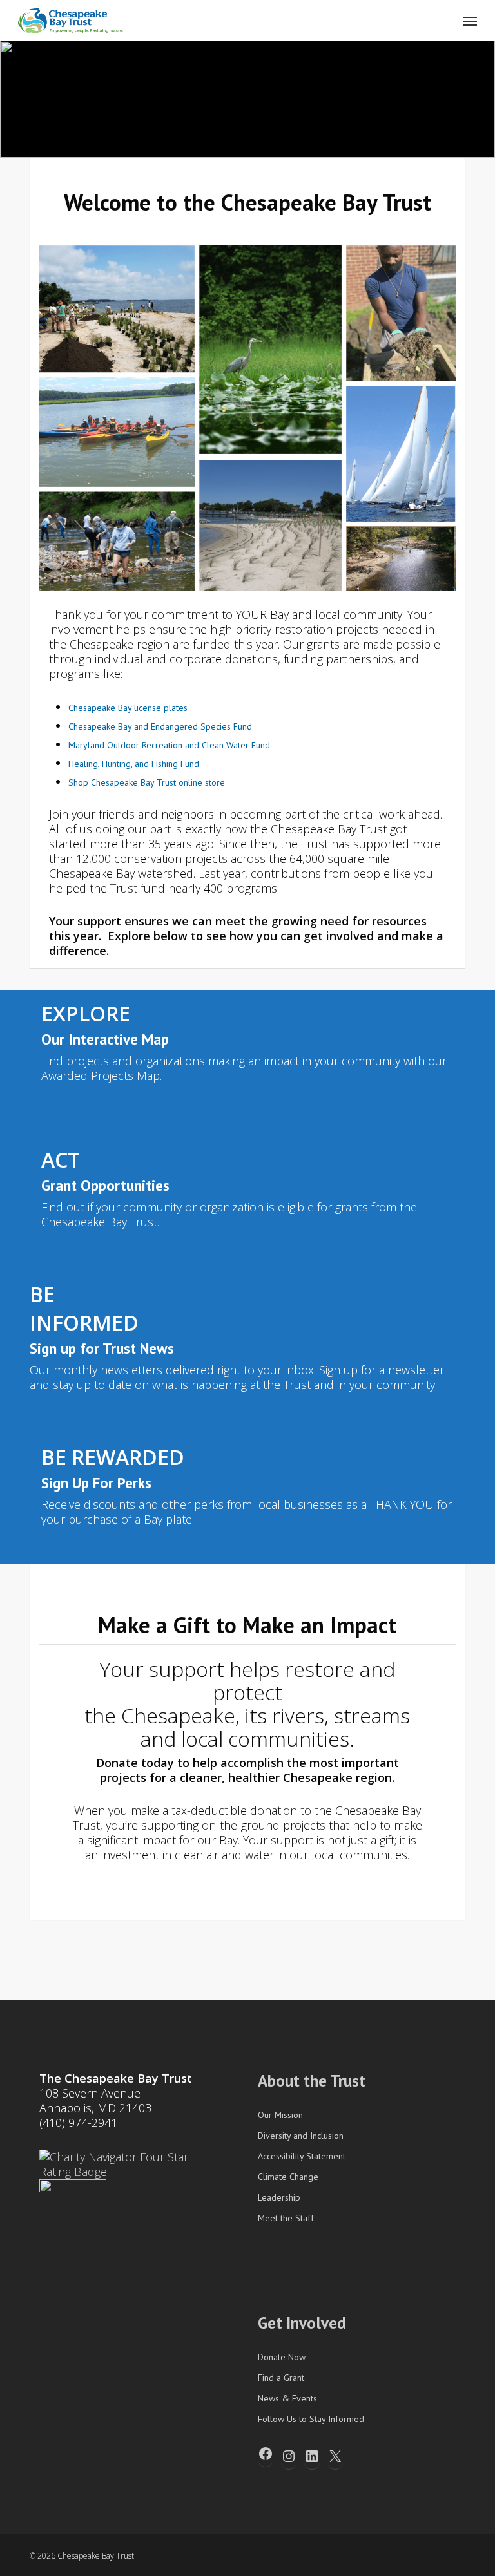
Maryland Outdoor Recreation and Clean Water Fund (169, 745)
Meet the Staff (286, 2218)
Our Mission (280, 2115)
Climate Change (288, 2177)
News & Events (287, 2398)
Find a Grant (281, 2378)
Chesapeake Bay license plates (128, 708)
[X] (335, 2456)
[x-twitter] (367, 2555)
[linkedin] (437, 2555)
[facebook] (391, 2555)
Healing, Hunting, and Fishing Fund (134, 764)
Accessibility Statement (302, 2156)
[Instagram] (289, 2456)
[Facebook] (266, 2454)
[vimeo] (414, 2555)
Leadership (279, 2197)
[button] (470, 21)
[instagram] (460, 2555)
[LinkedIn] (312, 2456)
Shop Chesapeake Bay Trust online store (147, 782)
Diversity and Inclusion (301, 2136)
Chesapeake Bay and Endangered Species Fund (160, 726)
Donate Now (282, 2357)
